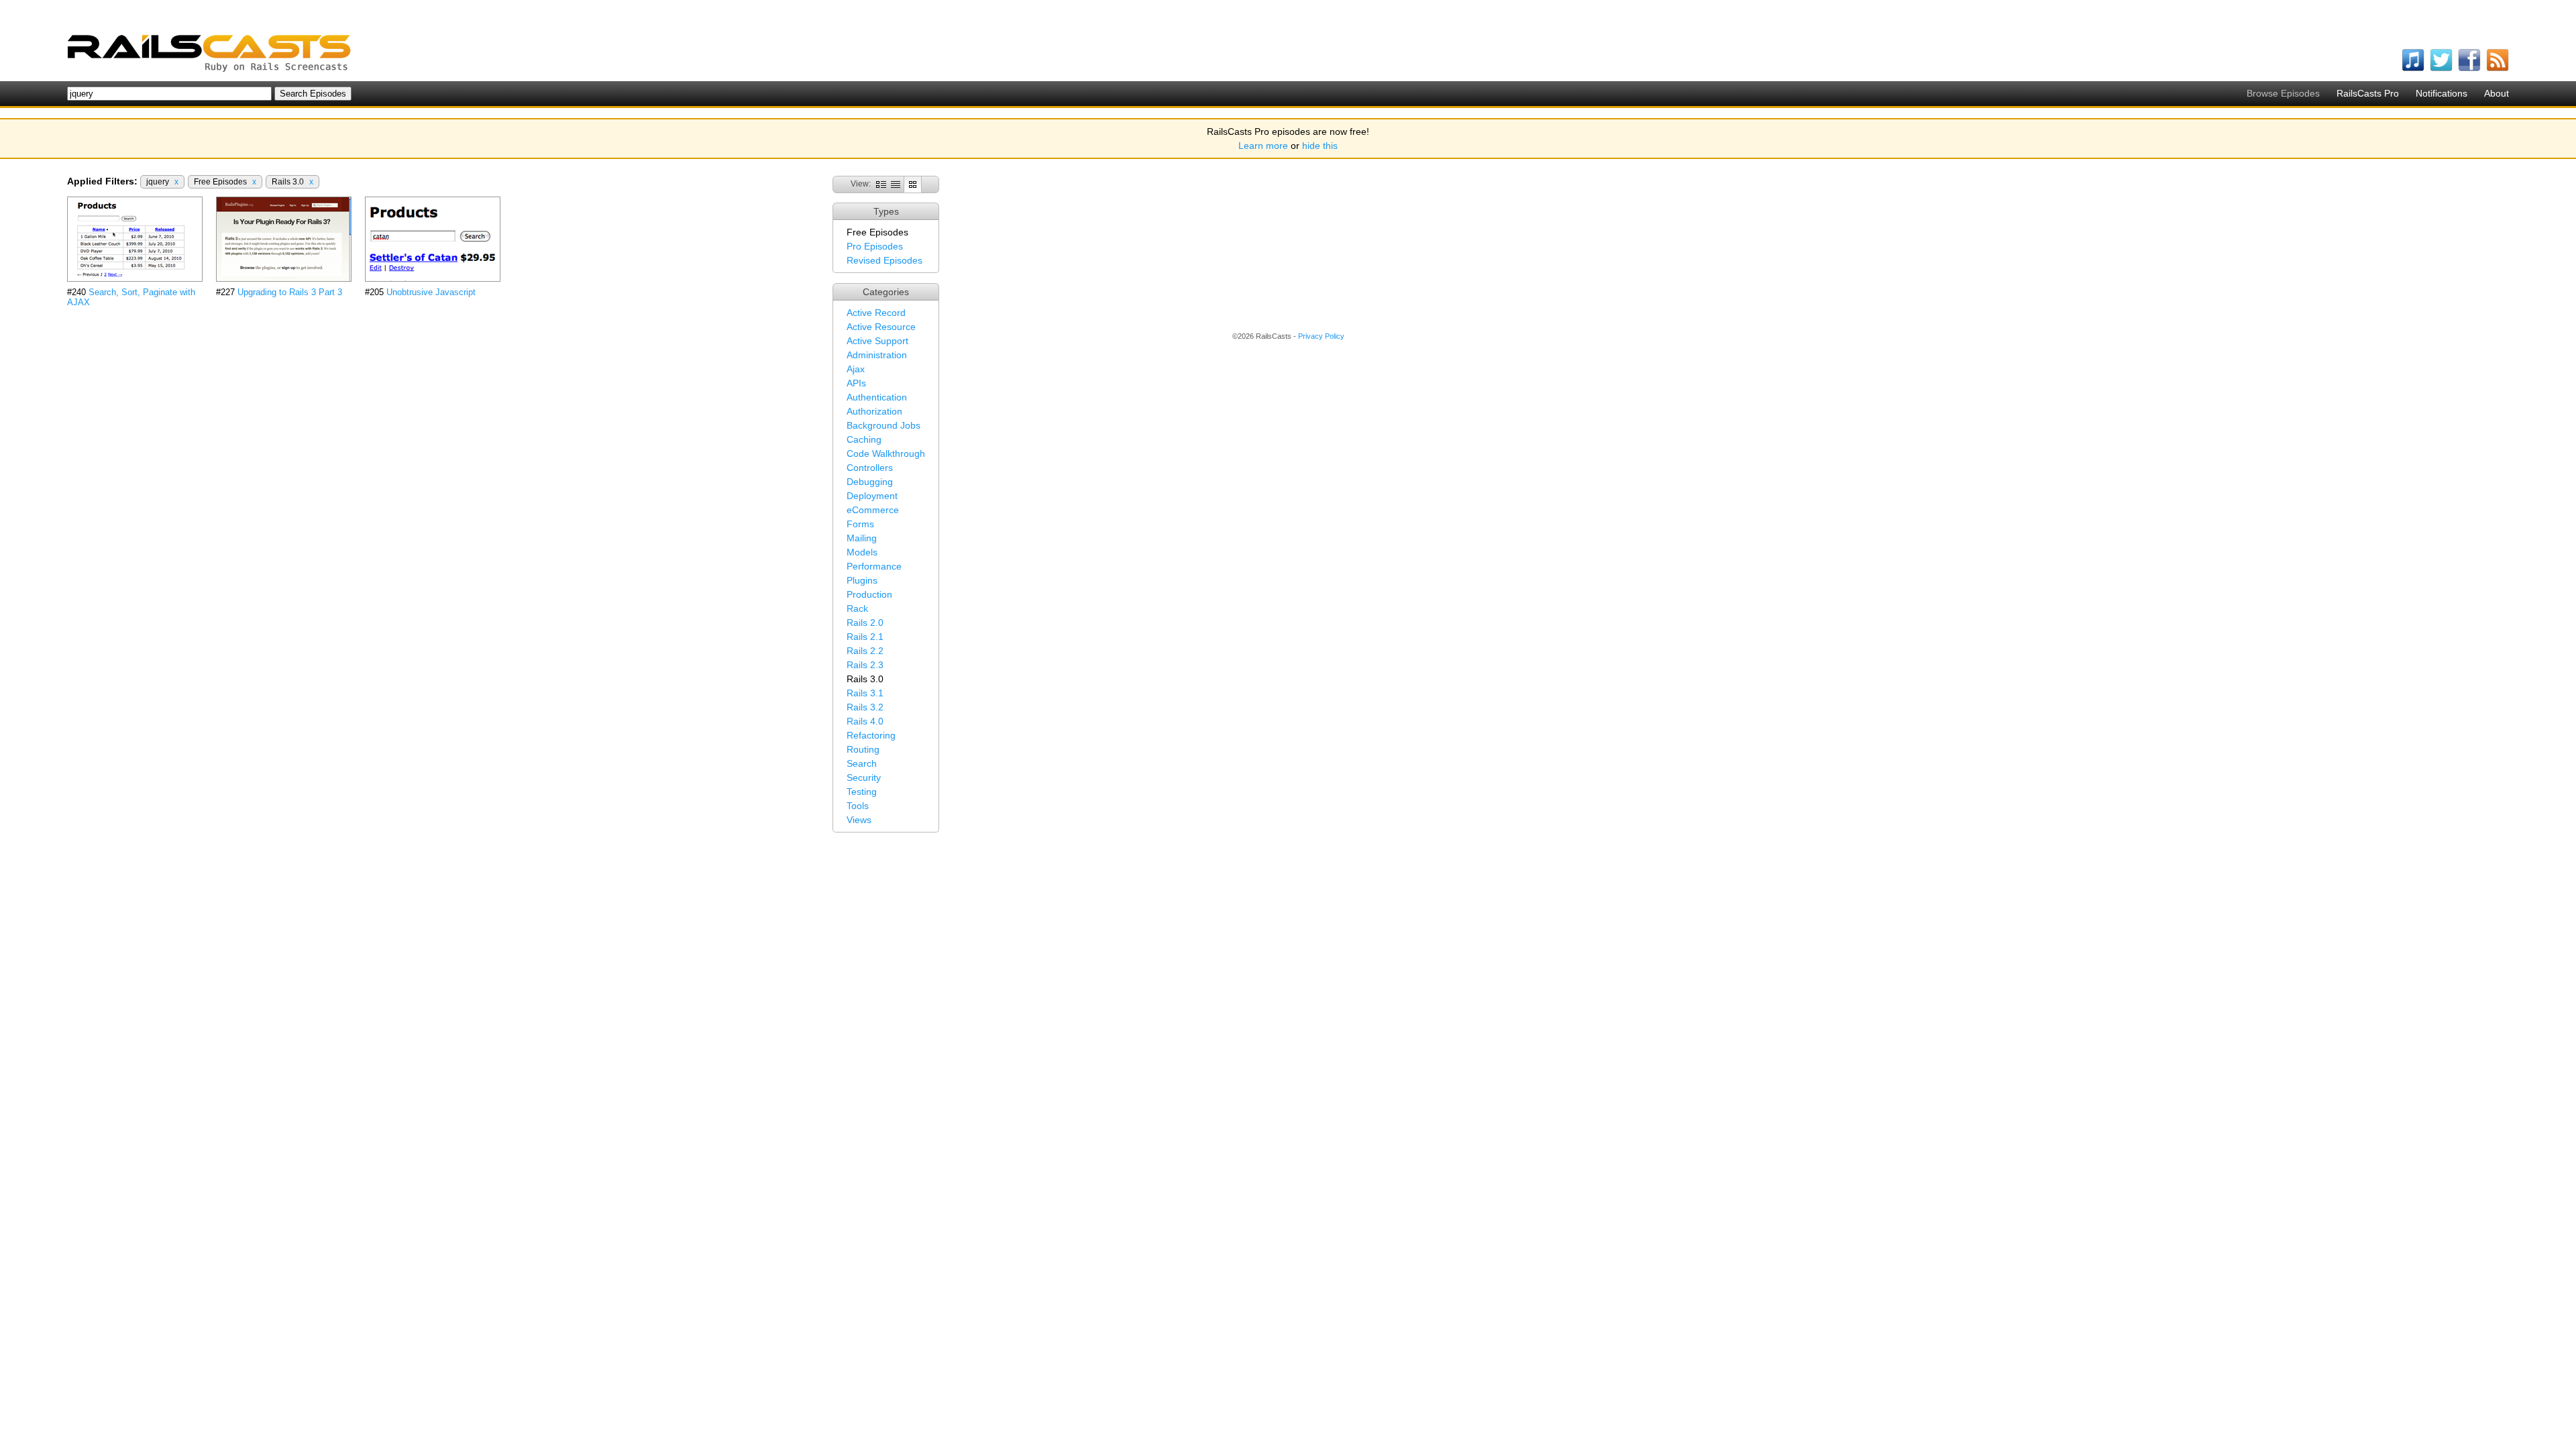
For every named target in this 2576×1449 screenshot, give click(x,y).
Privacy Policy (1321, 336)
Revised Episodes (884, 260)
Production (869, 594)
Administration (877, 355)
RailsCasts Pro (2368, 93)
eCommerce (873, 510)
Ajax (856, 369)
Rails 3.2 (865, 707)
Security (864, 777)
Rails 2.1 (865, 637)
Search (862, 763)
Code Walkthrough (886, 453)
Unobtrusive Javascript (431, 292)
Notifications (2441, 93)
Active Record (876, 313)
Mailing (862, 538)
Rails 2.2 (865, 651)
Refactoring (871, 735)
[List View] (896, 184)
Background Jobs (883, 425)
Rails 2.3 (865, 665)
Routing (863, 749)
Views (859, 820)
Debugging (870, 482)
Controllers (870, 468)
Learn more (1263, 146)
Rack (857, 608)
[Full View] (881, 184)
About (2497, 93)
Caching (864, 439)
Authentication (877, 397)
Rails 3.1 (865, 693)
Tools (858, 806)
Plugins (862, 580)
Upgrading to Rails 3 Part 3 (290, 292)
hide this (1320, 146)
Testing (862, 792)
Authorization (874, 411)
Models (862, 552)
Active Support (877, 341)
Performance (874, 566)
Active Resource (881, 327)
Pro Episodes (875, 246)
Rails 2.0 (865, 623)
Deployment (872, 496)
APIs (856, 383)
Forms (860, 524)
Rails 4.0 (865, 721)
